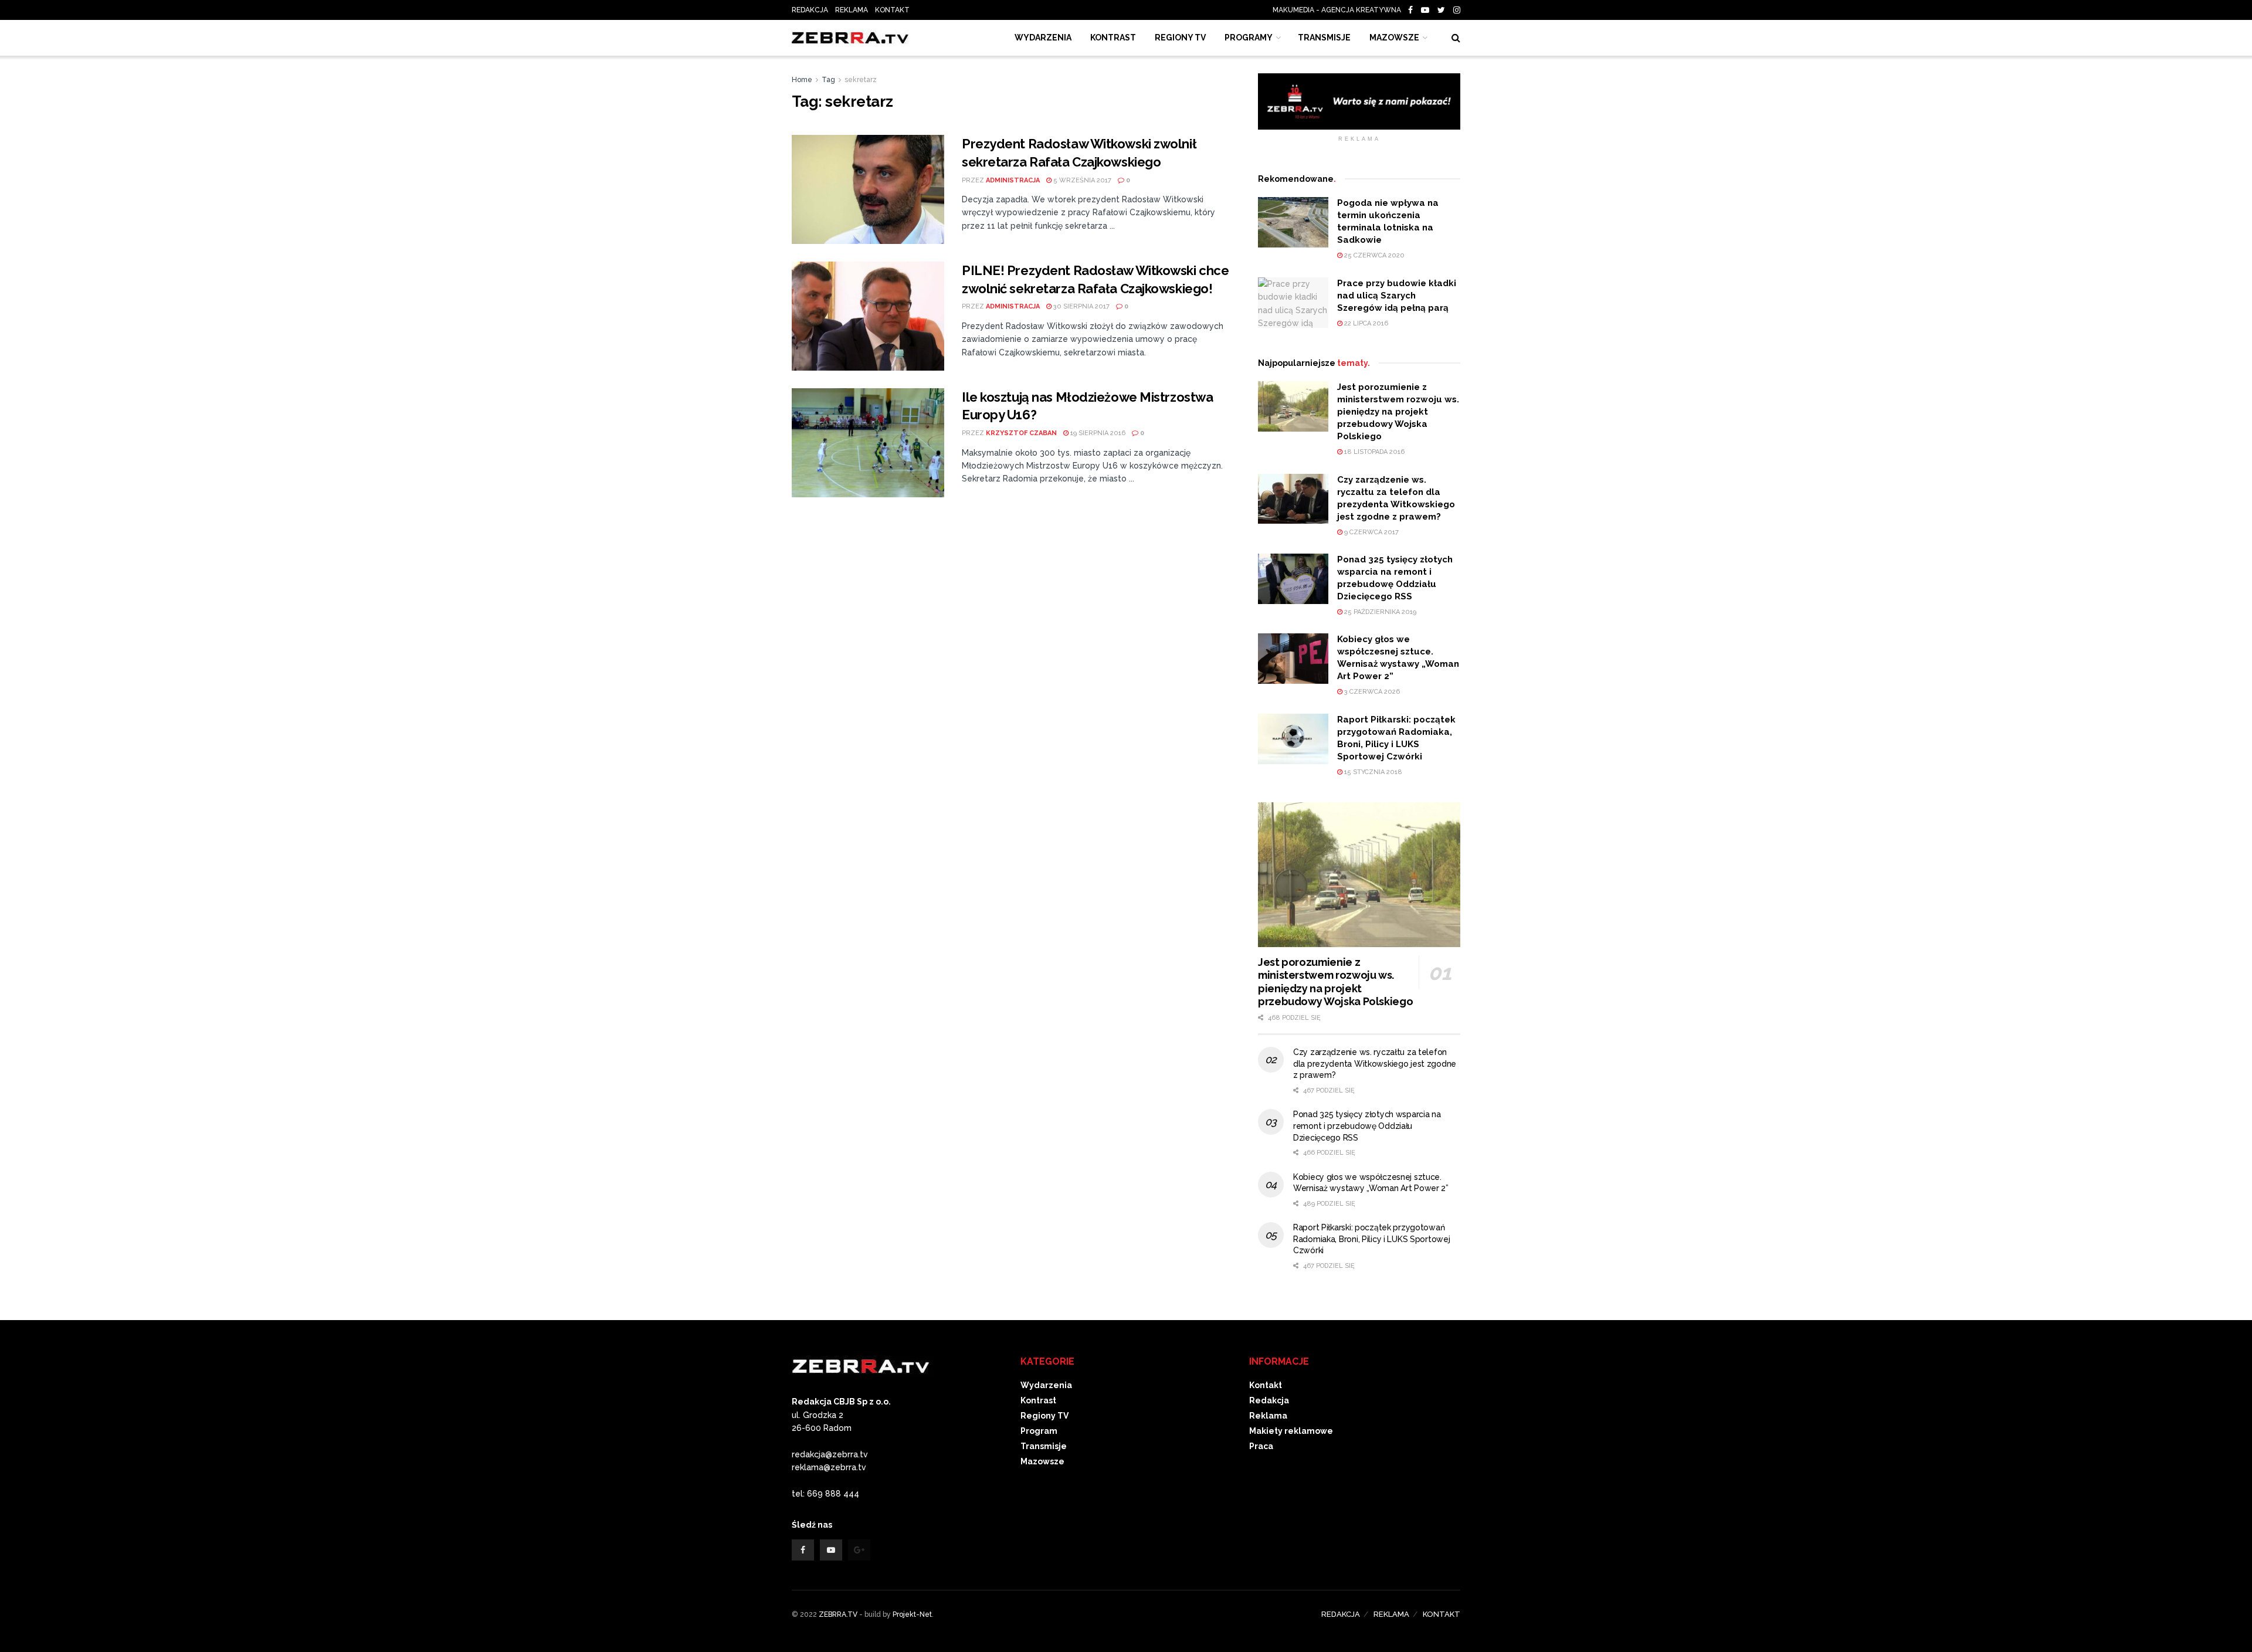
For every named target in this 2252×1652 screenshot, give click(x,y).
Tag (828, 80)
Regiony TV (1180, 38)
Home (802, 80)
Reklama (1268, 1416)
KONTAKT (892, 10)
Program (1039, 1431)
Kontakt (1266, 1385)
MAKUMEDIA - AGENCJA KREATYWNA (1339, 10)
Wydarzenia (1043, 38)
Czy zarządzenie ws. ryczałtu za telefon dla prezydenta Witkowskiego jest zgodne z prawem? (1375, 1064)
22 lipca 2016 (1365, 323)
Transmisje (1044, 1446)
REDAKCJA (810, 10)
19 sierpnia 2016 (1097, 433)
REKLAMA (852, 10)
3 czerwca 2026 (1371, 692)
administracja (1013, 180)
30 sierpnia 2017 (1081, 306)
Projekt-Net (912, 1614)
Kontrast (1038, 1400)
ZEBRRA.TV (838, 1614)
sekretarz (861, 80)
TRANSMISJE (1324, 38)
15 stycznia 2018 (1372, 772)
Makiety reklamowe (1291, 1431)
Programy (1249, 38)
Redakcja (1269, 1400)
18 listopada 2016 (1373, 452)
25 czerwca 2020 (1373, 255)
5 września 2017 (1081, 180)
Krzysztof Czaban (1021, 433)
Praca (1261, 1446)
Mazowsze (1394, 38)
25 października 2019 (1379, 612)
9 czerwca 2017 (1371, 532)
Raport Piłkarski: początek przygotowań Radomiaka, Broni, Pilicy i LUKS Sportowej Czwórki (1372, 1239)
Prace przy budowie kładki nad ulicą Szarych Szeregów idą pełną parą (1397, 296)
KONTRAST (1113, 38)
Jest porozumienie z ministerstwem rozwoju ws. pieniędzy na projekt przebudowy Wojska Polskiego (1398, 412)
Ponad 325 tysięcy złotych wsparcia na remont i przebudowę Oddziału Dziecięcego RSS (1367, 1126)
